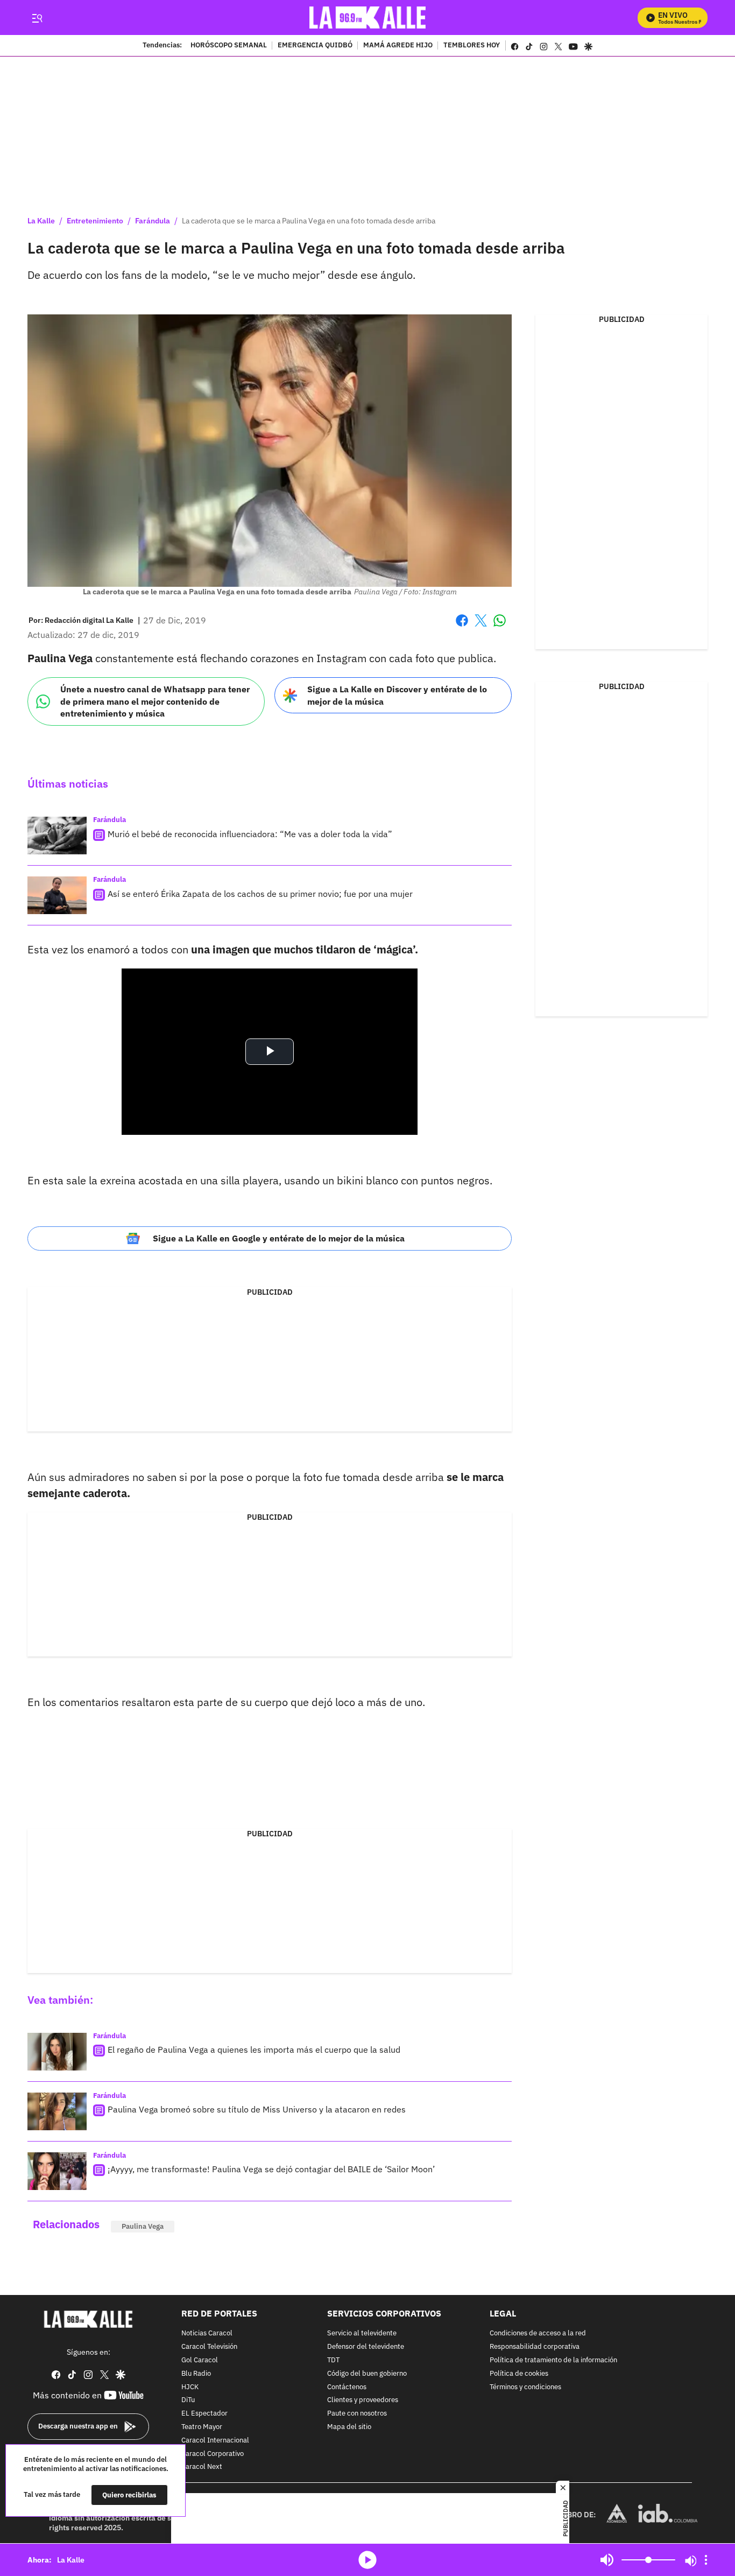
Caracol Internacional (215, 2441)
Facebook (462, 627)
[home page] (368, 17)
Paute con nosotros (357, 2414)
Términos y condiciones (525, 2387)
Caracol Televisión (209, 2347)
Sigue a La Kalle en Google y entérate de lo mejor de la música (279, 1238)
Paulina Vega (143, 2226)
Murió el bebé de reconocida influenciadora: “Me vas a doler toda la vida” (250, 834)
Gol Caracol (200, 2360)
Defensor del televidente (366, 2347)
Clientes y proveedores (363, 2401)
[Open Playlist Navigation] (706, 2560)
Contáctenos (347, 2387)
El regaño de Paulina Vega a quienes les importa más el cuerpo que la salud (254, 2049)
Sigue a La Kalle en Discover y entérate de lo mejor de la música (397, 695)
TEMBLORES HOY (472, 46)
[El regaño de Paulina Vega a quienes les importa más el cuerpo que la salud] (57, 2052)
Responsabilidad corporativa (535, 2347)
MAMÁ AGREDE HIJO (398, 46)
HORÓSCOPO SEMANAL (229, 46)
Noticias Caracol (207, 2334)
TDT (333, 2360)
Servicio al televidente (362, 2334)
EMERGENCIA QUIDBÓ (315, 46)
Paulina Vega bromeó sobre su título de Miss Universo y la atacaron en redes (257, 2109)
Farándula (153, 221)
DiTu (188, 2401)
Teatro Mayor (202, 2427)
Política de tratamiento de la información (553, 2360)
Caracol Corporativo (213, 2454)
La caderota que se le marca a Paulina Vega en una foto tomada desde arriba (309, 221)
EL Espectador (204, 2414)
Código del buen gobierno (367, 2374)
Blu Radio (196, 2374)
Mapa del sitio (349, 2427)
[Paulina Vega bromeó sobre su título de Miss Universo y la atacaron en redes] (57, 2111)
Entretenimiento (95, 221)
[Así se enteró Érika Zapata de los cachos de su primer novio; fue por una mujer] (57, 895)
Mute (607, 2560)
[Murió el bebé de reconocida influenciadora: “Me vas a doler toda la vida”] (57, 836)
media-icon (367, 2560)
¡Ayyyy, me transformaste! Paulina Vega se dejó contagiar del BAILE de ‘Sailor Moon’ (271, 2169)
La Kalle (41, 221)
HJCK (190, 2387)
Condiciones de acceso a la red (538, 2334)
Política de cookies (519, 2374)
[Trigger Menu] (37, 18)
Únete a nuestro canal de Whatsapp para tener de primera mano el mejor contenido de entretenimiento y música (155, 701)
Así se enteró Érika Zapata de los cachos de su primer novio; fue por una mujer (260, 894)
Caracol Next (202, 2468)
